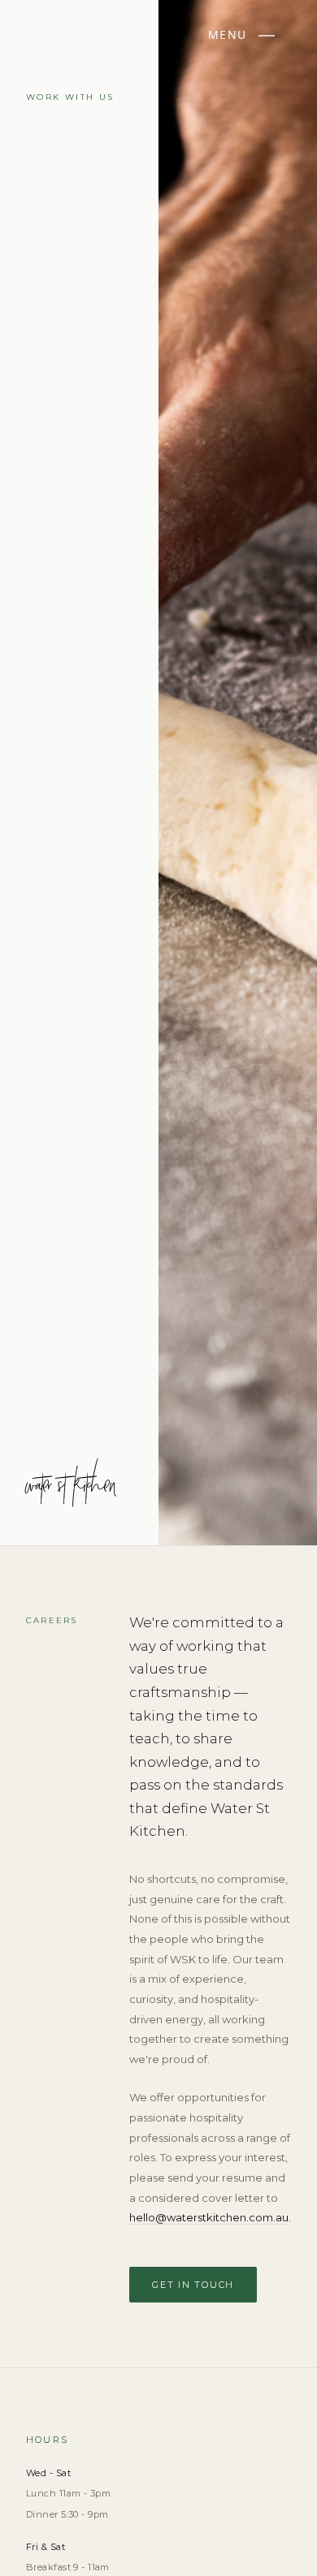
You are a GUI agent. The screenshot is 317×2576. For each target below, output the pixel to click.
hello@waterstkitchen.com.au (209, 2217)
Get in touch (193, 2285)
